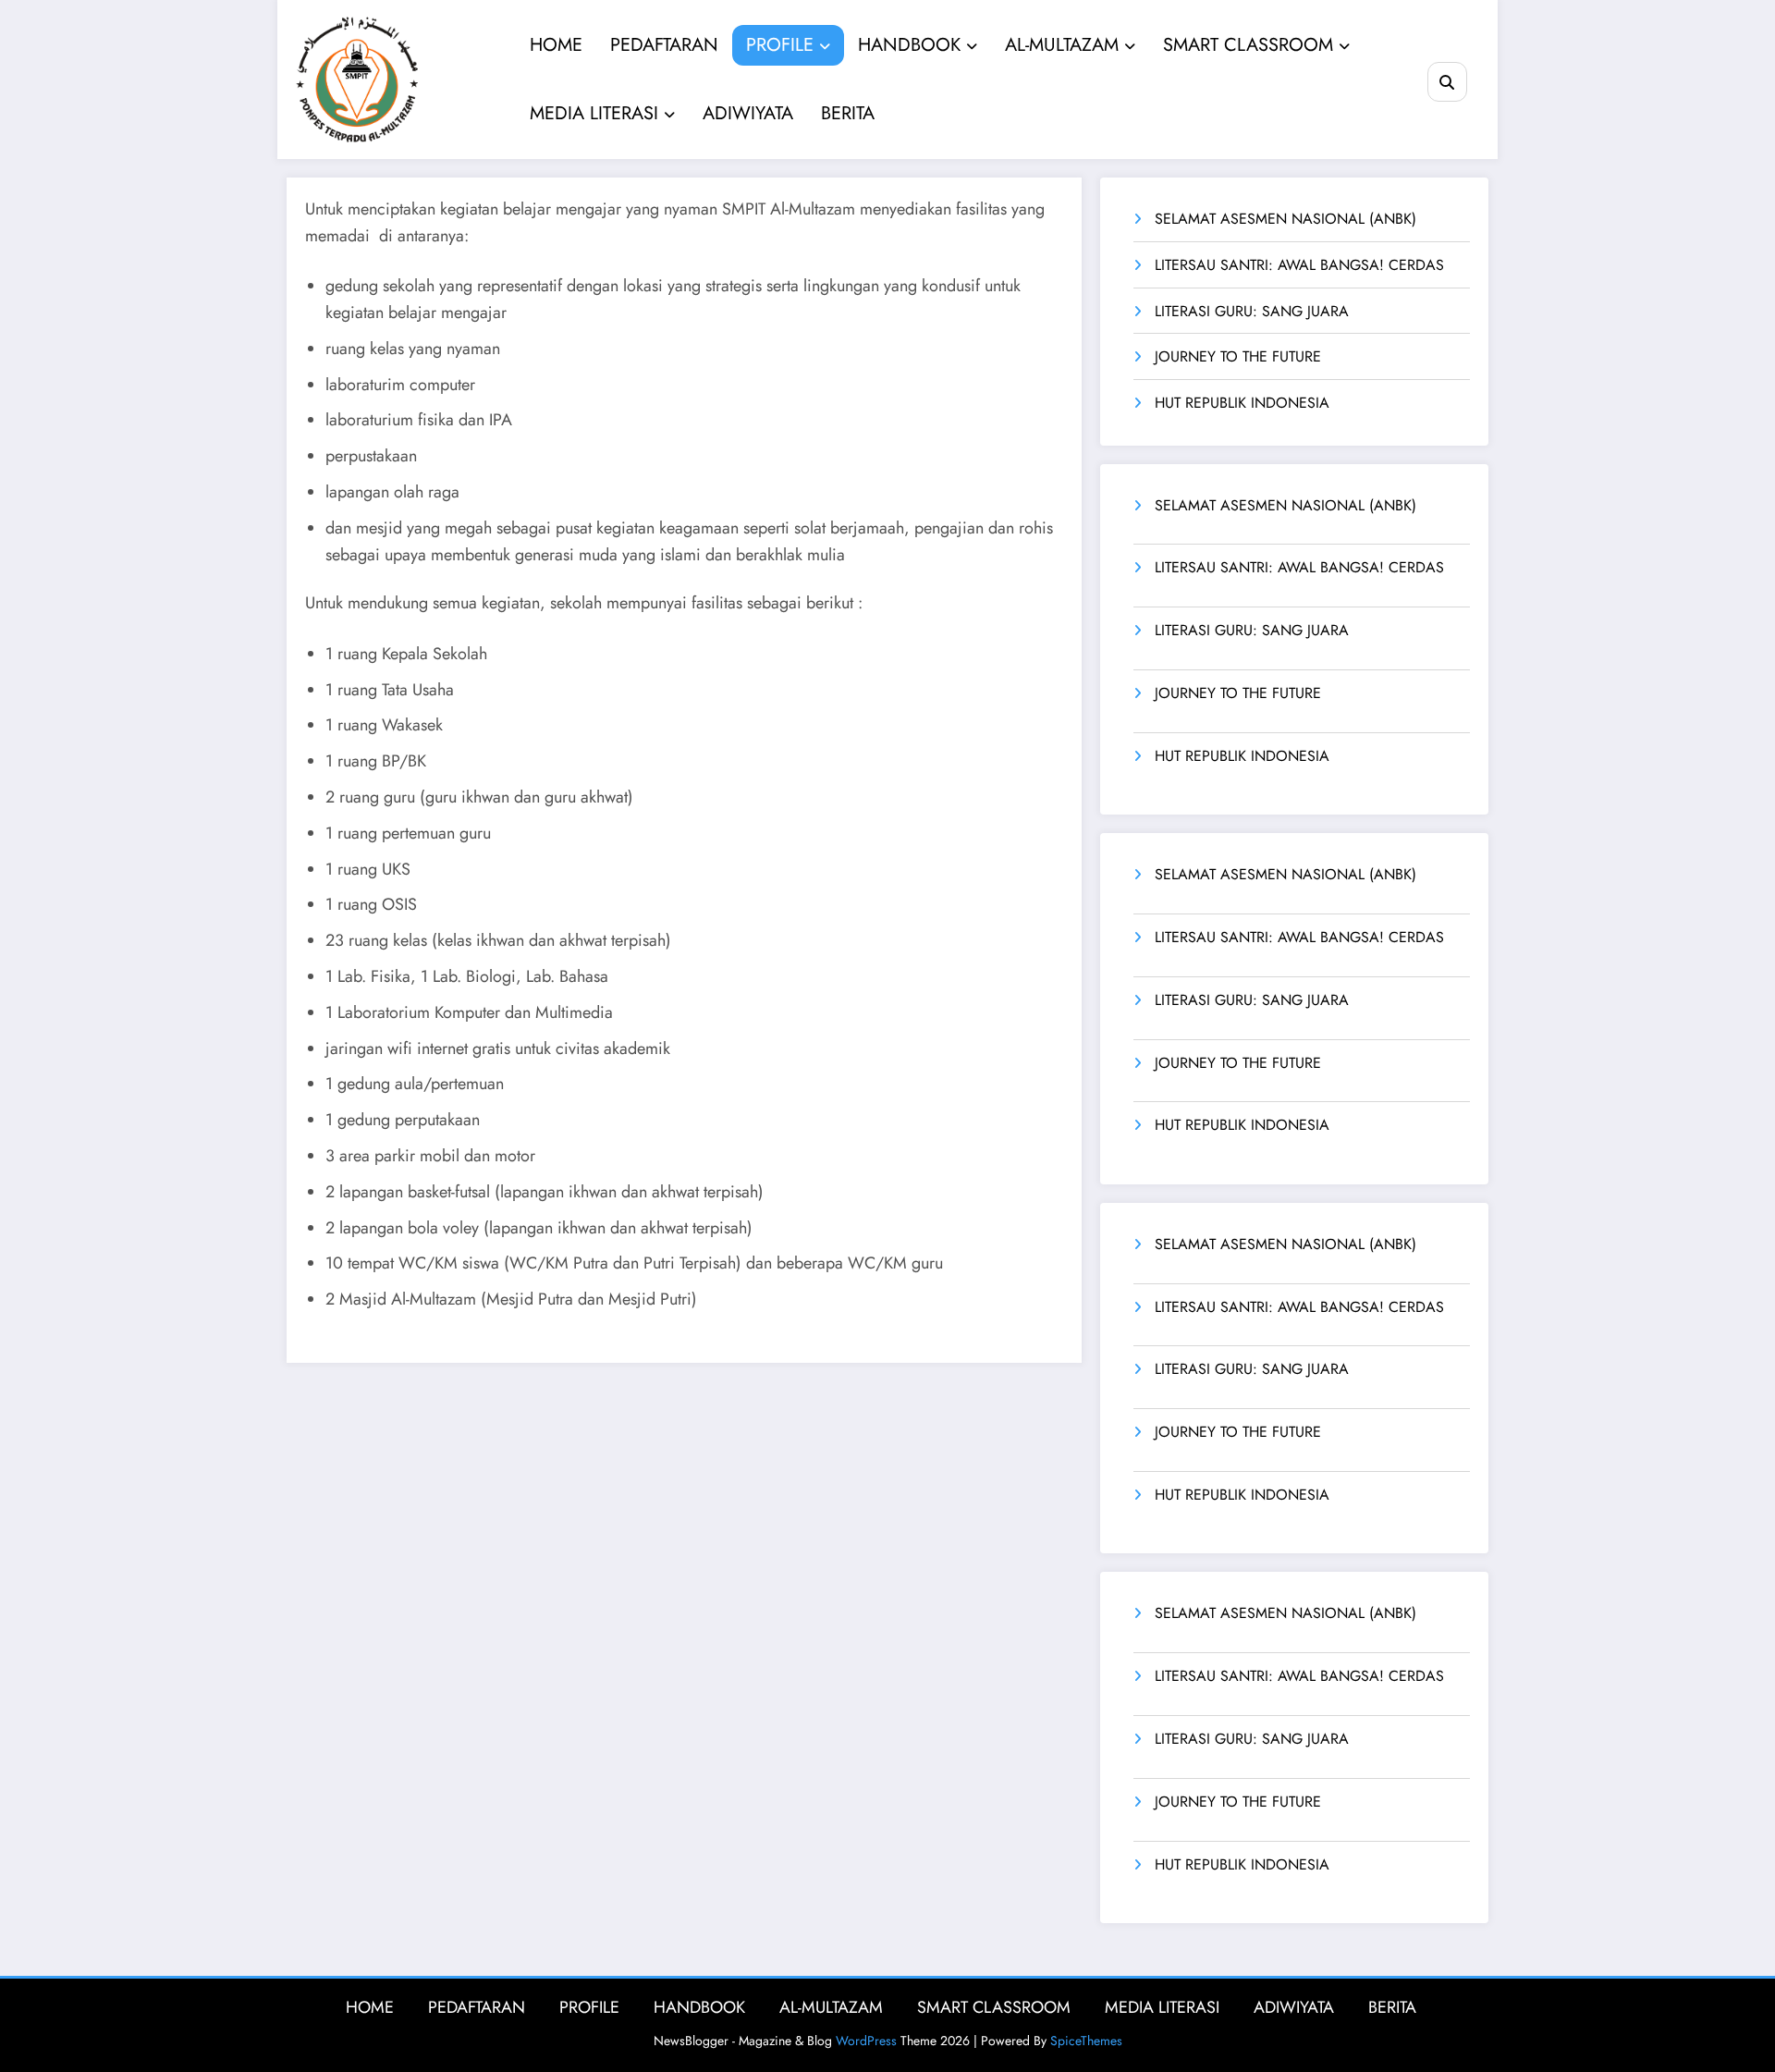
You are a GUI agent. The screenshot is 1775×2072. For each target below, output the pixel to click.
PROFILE (780, 45)
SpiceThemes (1086, 2041)
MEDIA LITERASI (594, 113)
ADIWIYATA (748, 113)
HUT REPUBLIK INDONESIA (1242, 403)
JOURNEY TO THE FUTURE (1238, 356)
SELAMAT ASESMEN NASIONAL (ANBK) (1285, 219)
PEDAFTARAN (664, 45)
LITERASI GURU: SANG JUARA (1252, 311)
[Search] (1447, 82)
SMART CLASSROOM (1248, 45)
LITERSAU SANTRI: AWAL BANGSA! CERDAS (1299, 265)
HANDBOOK (909, 45)
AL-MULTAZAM (1062, 45)
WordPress (866, 2041)
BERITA (848, 113)
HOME (556, 45)
